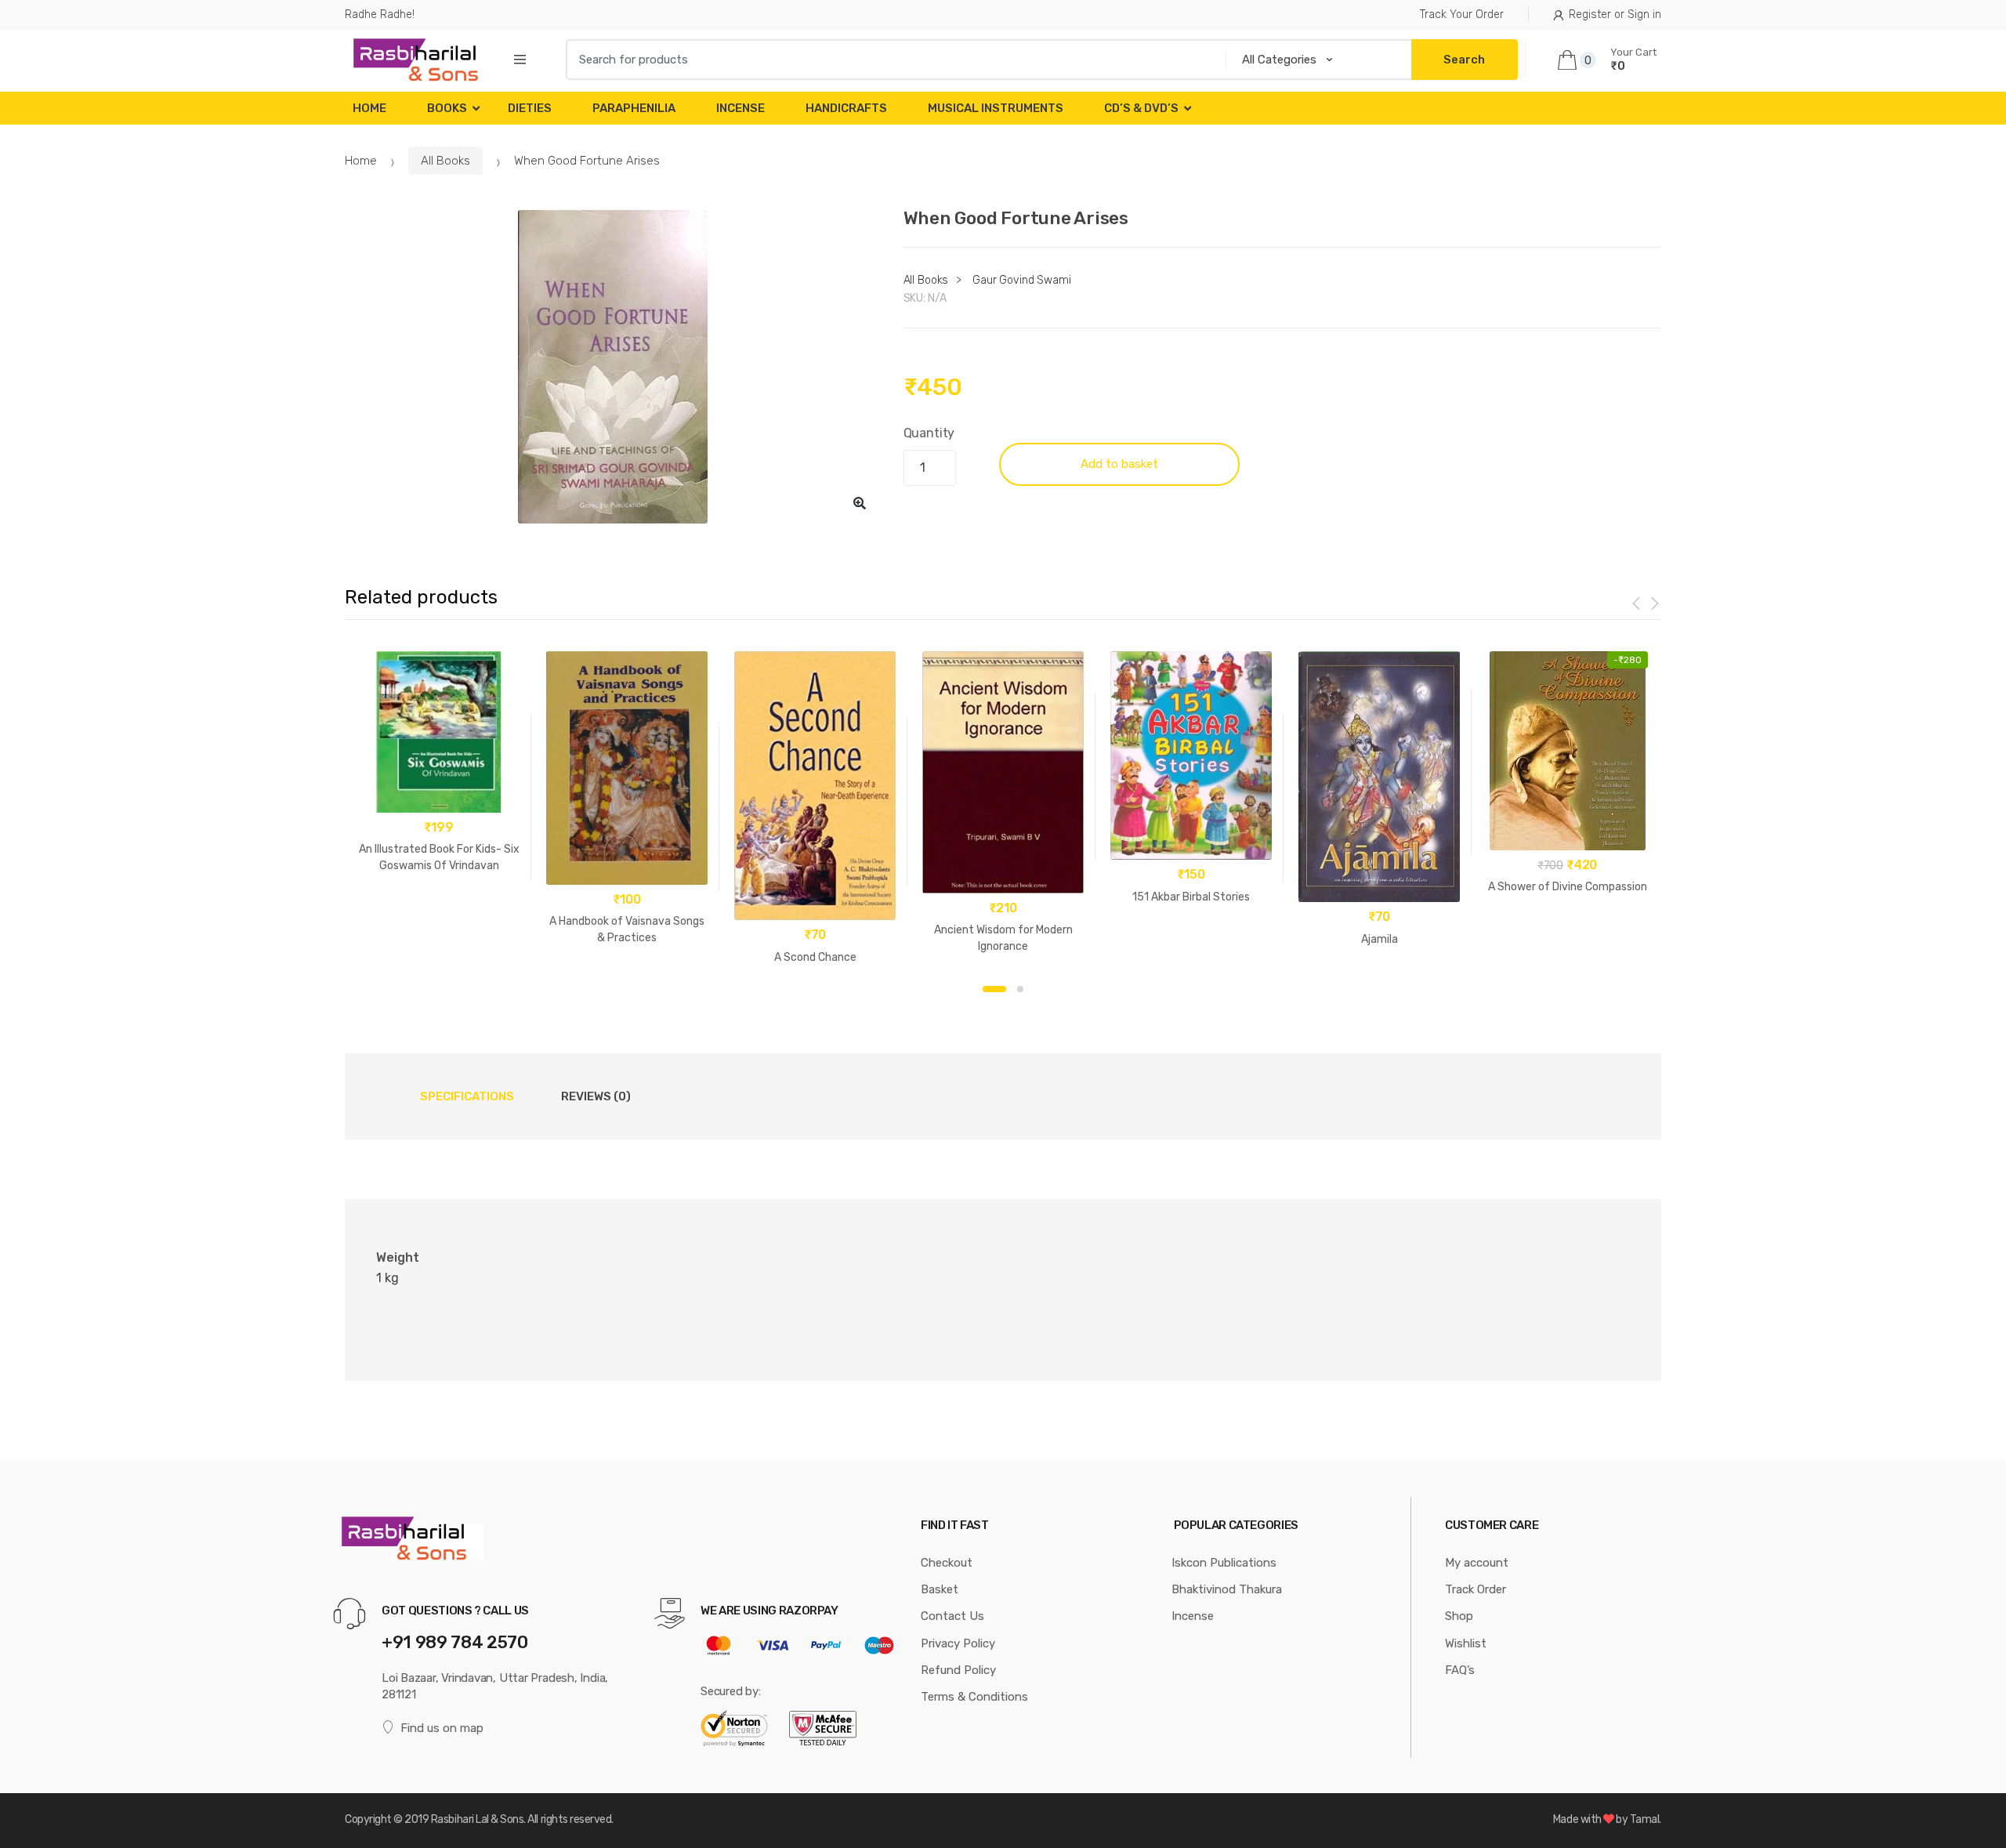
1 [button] (994, 989)
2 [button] (1020, 989)
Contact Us (952, 1616)
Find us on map (442, 1728)
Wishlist (1466, 1643)
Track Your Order (1462, 14)
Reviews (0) (596, 1096)
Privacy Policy (958, 1643)
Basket (940, 1589)
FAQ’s (1460, 1670)
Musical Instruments (996, 108)
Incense (740, 108)
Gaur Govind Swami (1022, 280)
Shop (1459, 1616)
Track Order (1476, 1589)
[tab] (467, 1096)
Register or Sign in (1615, 14)
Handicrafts (846, 108)
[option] (612, 367)
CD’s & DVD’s (1141, 108)
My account (1477, 1563)
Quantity (929, 433)
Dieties (530, 108)
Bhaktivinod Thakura (1227, 1589)
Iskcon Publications (1224, 1563)
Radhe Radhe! (380, 14)
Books (447, 108)
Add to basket (1119, 464)
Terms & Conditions (974, 1697)
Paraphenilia (634, 108)
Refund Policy (958, 1670)
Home (369, 108)
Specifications (467, 1096)
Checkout (947, 1563)
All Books (445, 161)
